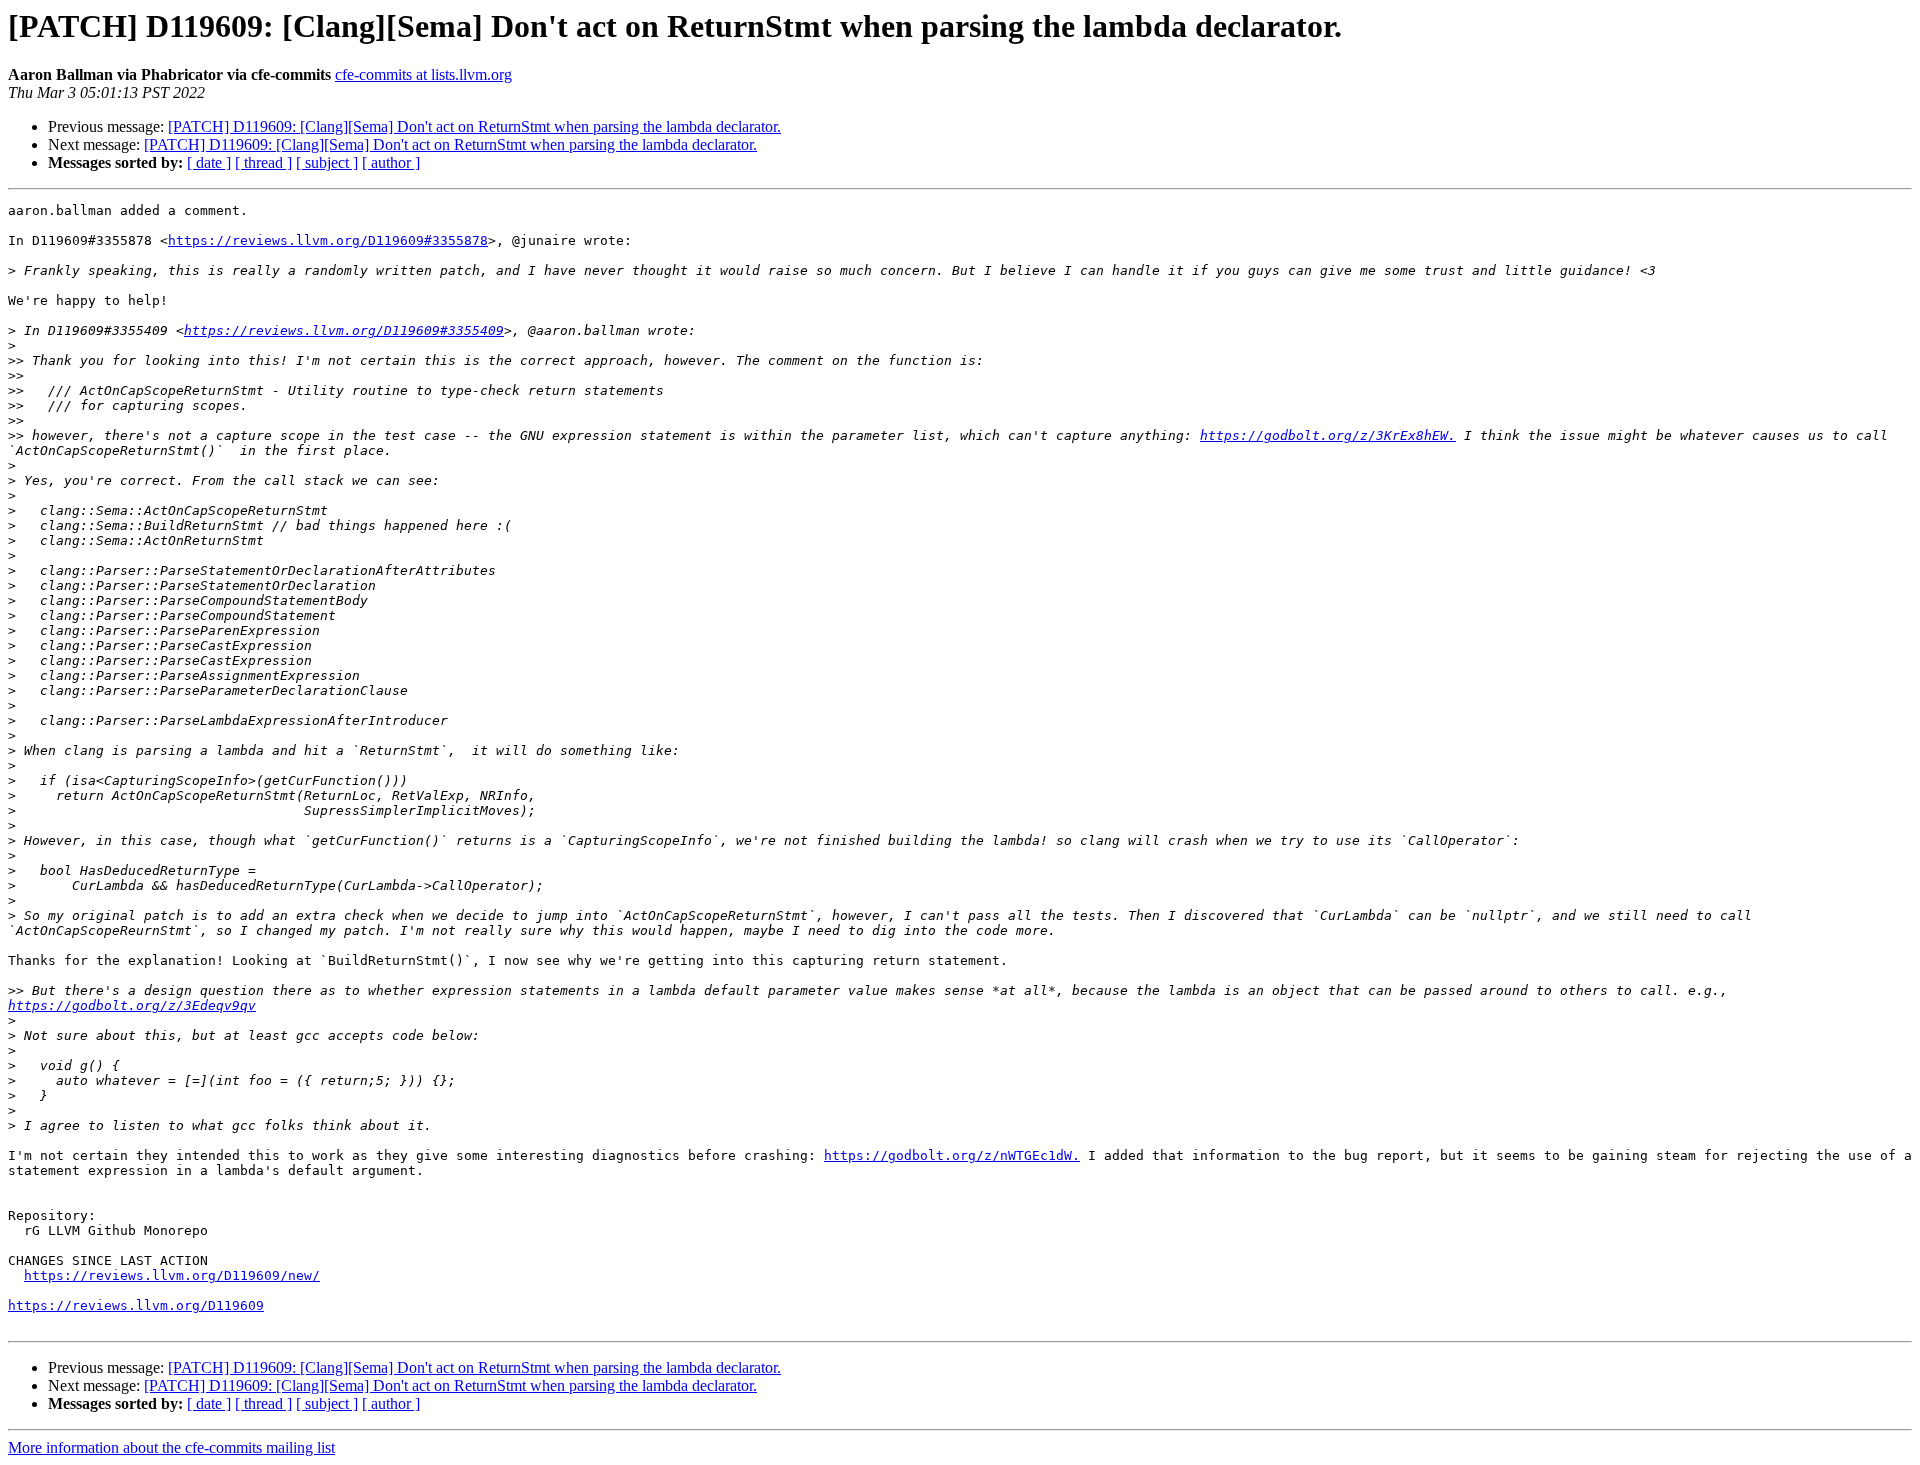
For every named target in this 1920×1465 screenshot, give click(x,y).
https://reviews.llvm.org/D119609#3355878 (328, 240)
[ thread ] (263, 162)
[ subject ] (327, 162)
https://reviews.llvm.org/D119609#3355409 (344, 330)
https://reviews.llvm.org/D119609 (136, 1305)
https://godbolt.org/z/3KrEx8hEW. (1328, 435)
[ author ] (391, 162)
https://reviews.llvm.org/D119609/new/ (172, 1275)
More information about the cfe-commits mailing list (171, 1447)
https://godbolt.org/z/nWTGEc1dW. (952, 1155)
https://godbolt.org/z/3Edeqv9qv (132, 1005)
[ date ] (209, 162)
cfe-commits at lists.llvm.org (423, 74)
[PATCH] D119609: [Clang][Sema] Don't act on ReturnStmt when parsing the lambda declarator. (474, 126)
